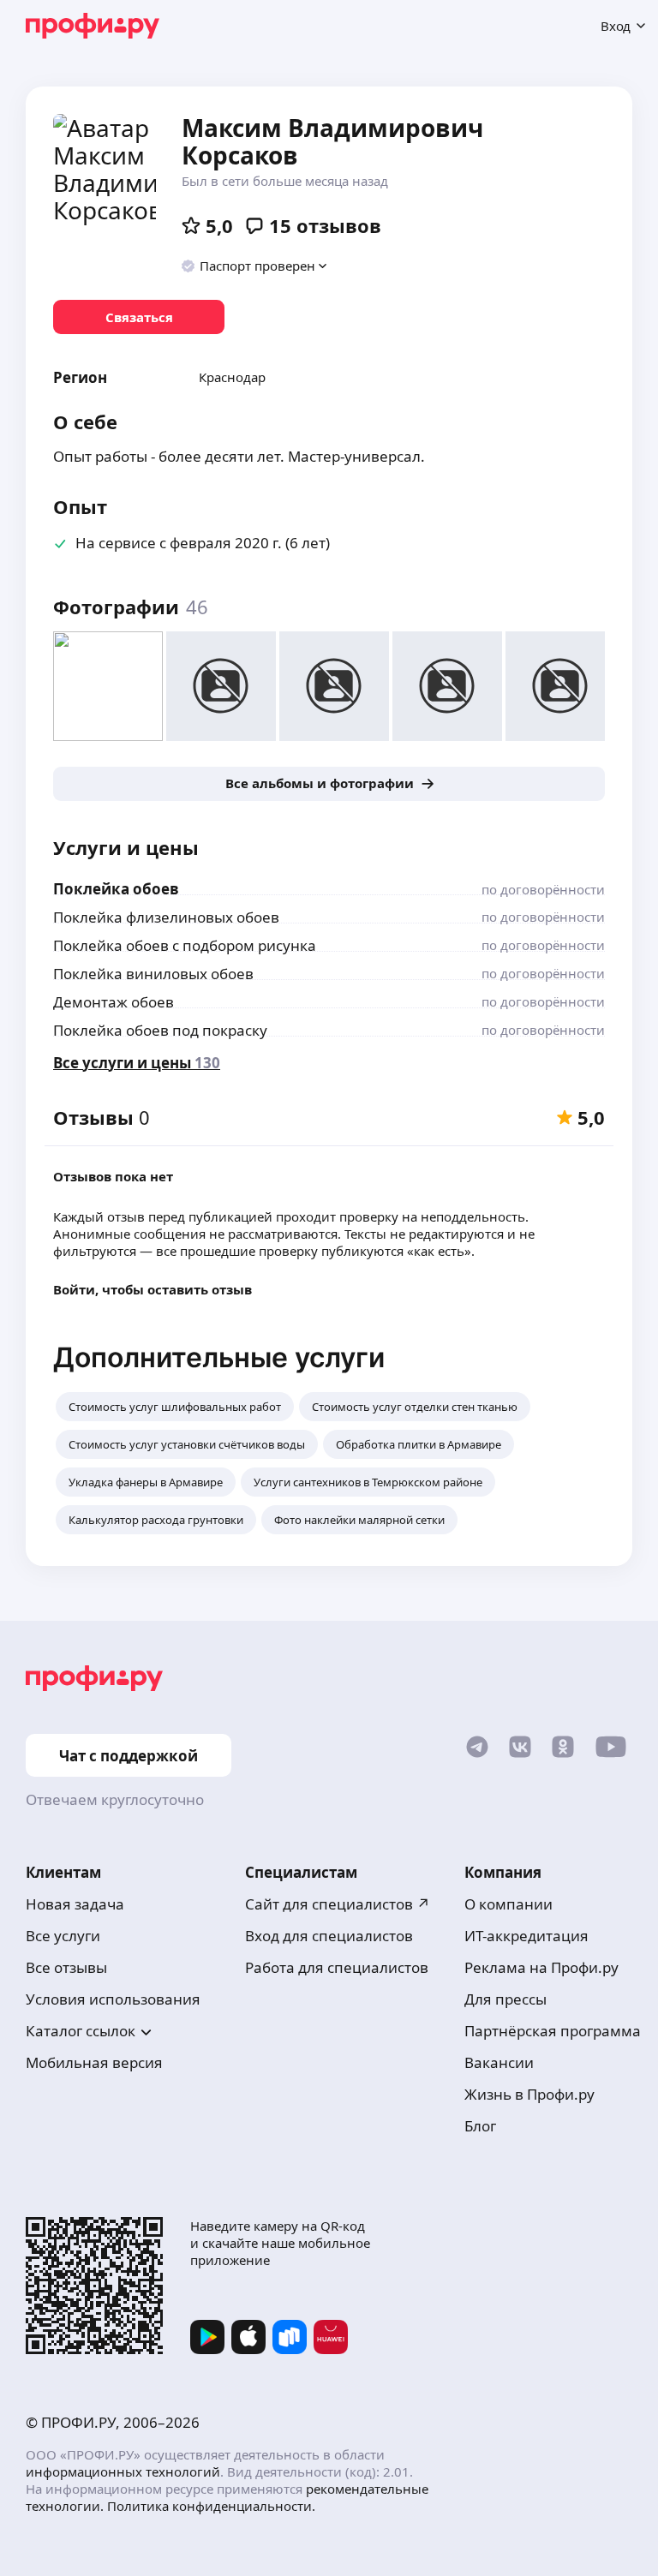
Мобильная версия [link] (94, 2062)
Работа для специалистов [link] (337, 1967)
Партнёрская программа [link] (553, 2031)
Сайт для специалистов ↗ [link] (338, 1904)
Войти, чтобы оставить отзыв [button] (153, 1289)
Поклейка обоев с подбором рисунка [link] (185, 945)
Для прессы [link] (505, 1999)
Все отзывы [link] (66, 1967)
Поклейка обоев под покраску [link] (160, 1030)
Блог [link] (480, 2126)
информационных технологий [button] (123, 2471)
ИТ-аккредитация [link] (526, 1936)
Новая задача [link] (75, 1904)
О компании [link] (508, 1904)
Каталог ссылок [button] (81, 2031)
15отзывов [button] (325, 225)
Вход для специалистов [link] (329, 1936)
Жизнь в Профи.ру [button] (529, 2094)
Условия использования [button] (113, 1999)
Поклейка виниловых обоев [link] (153, 974)
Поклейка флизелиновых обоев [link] (166, 917)
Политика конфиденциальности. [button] (211, 2506)
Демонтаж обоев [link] (114, 1002)
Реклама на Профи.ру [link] (541, 1967)
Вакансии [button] (499, 2062)
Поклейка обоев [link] (116, 889)
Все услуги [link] (63, 1936)
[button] (255, 266)
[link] (139, 317)
